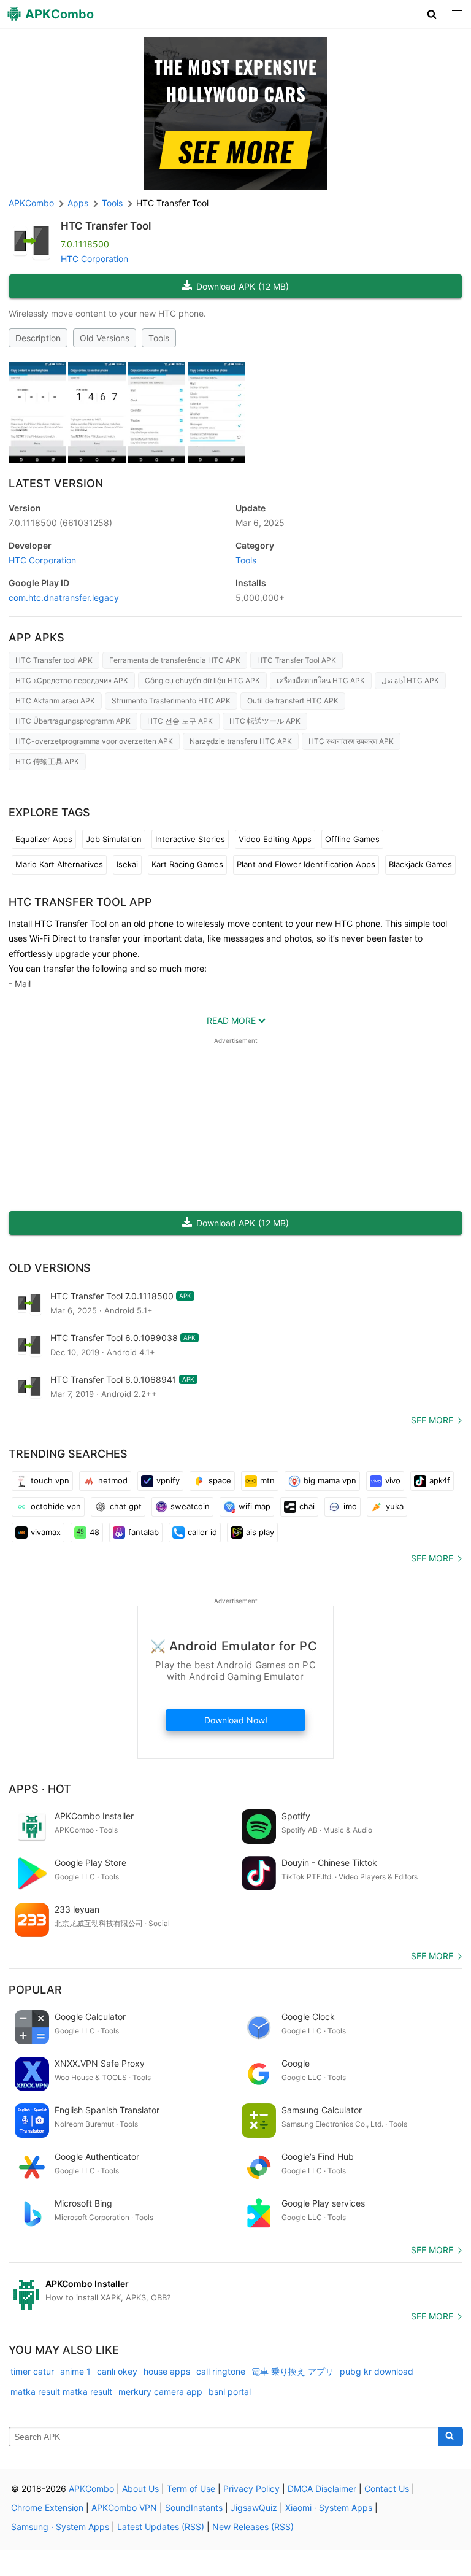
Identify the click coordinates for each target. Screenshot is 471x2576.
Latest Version (56, 483)
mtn (267, 1480)
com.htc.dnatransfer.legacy (64, 598)
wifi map (255, 1506)
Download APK (243, 286)
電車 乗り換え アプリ (293, 2371)
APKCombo (31, 203)
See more (432, 1420)
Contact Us (387, 2489)
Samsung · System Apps (60, 2527)
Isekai (127, 864)
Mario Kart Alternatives (59, 864)
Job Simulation (114, 839)
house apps (167, 2371)
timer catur (32, 2371)
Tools (159, 338)
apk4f (440, 1480)
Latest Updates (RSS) (161, 2527)
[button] (432, 14)
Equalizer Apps (44, 839)
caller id (202, 1532)
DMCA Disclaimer (322, 2489)
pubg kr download (377, 2371)
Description (38, 338)
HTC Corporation (94, 259)
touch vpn (50, 1480)
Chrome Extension (47, 2508)
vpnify (168, 1480)
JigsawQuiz (254, 2508)
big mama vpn (330, 1480)
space (220, 1480)
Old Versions (105, 338)
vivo (393, 1480)
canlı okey (117, 2371)
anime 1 (75, 2371)
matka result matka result (61, 2392)
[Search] (450, 2437)
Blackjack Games (420, 864)
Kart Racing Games (187, 864)
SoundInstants (194, 2508)
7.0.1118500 (60, 523)
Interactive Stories (190, 839)
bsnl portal (230, 2392)
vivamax (46, 1532)
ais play (260, 1532)
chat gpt (126, 1506)
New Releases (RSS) (253, 2527)
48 (94, 1532)
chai (307, 1506)
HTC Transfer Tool (106, 226)
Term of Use (191, 2489)
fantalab (144, 1532)
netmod (113, 1480)
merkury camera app (160, 2392)
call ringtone (221, 2371)
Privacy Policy (251, 2489)
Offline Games (352, 839)
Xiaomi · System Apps (329, 2508)
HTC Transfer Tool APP (80, 902)
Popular (35, 1990)
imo (350, 1506)
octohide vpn (56, 1506)
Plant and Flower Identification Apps (306, 864)
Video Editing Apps (275, 839)
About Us (140, 2489)
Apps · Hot (40, 1789)
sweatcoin (190, 1506)
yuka (395, 1506)
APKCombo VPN (124, 2508)
